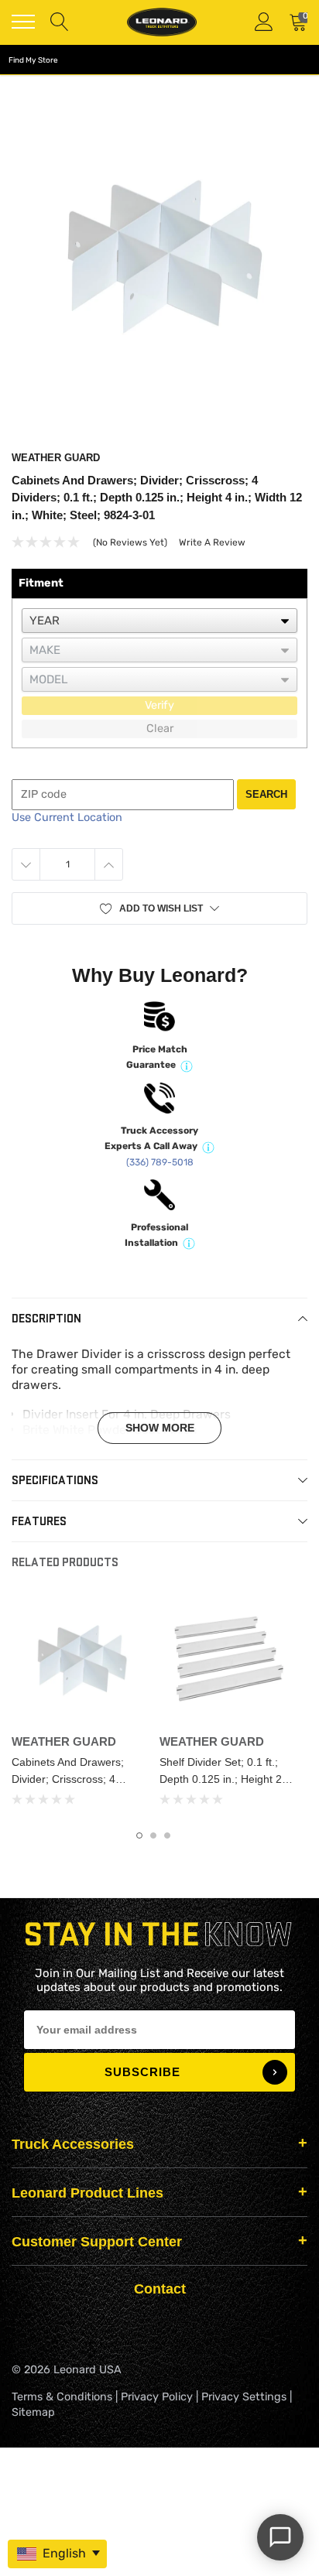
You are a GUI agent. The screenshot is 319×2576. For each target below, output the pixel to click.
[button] (159, 908)
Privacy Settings (244, 2397)
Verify (159, 705)
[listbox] (159, 621)
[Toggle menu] (23, 22)
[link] (79, 1659)
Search (266, 794)
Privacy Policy (157, 2397)
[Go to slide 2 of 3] (153, 1835)
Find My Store (33, 60)
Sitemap (33, 2412)
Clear (160, 729)
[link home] (162, 22)
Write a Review (212, 542)
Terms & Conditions (62, 2397)
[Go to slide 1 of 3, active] (139, 1835)
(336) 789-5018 (160, 1162)
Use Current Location (67, 818)
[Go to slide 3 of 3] (167, 1835)
